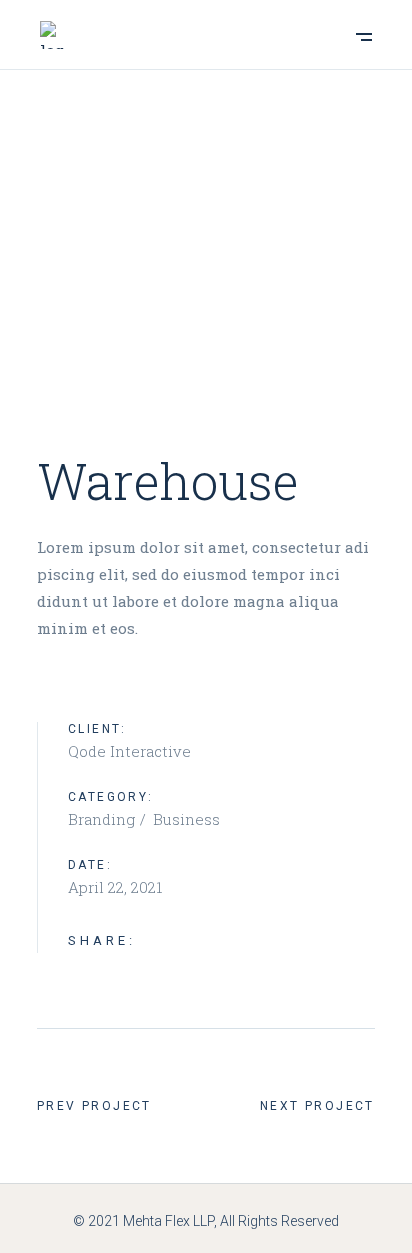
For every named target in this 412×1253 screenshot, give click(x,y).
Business (186, 819)
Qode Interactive (129, 751)
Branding (103, 819)
